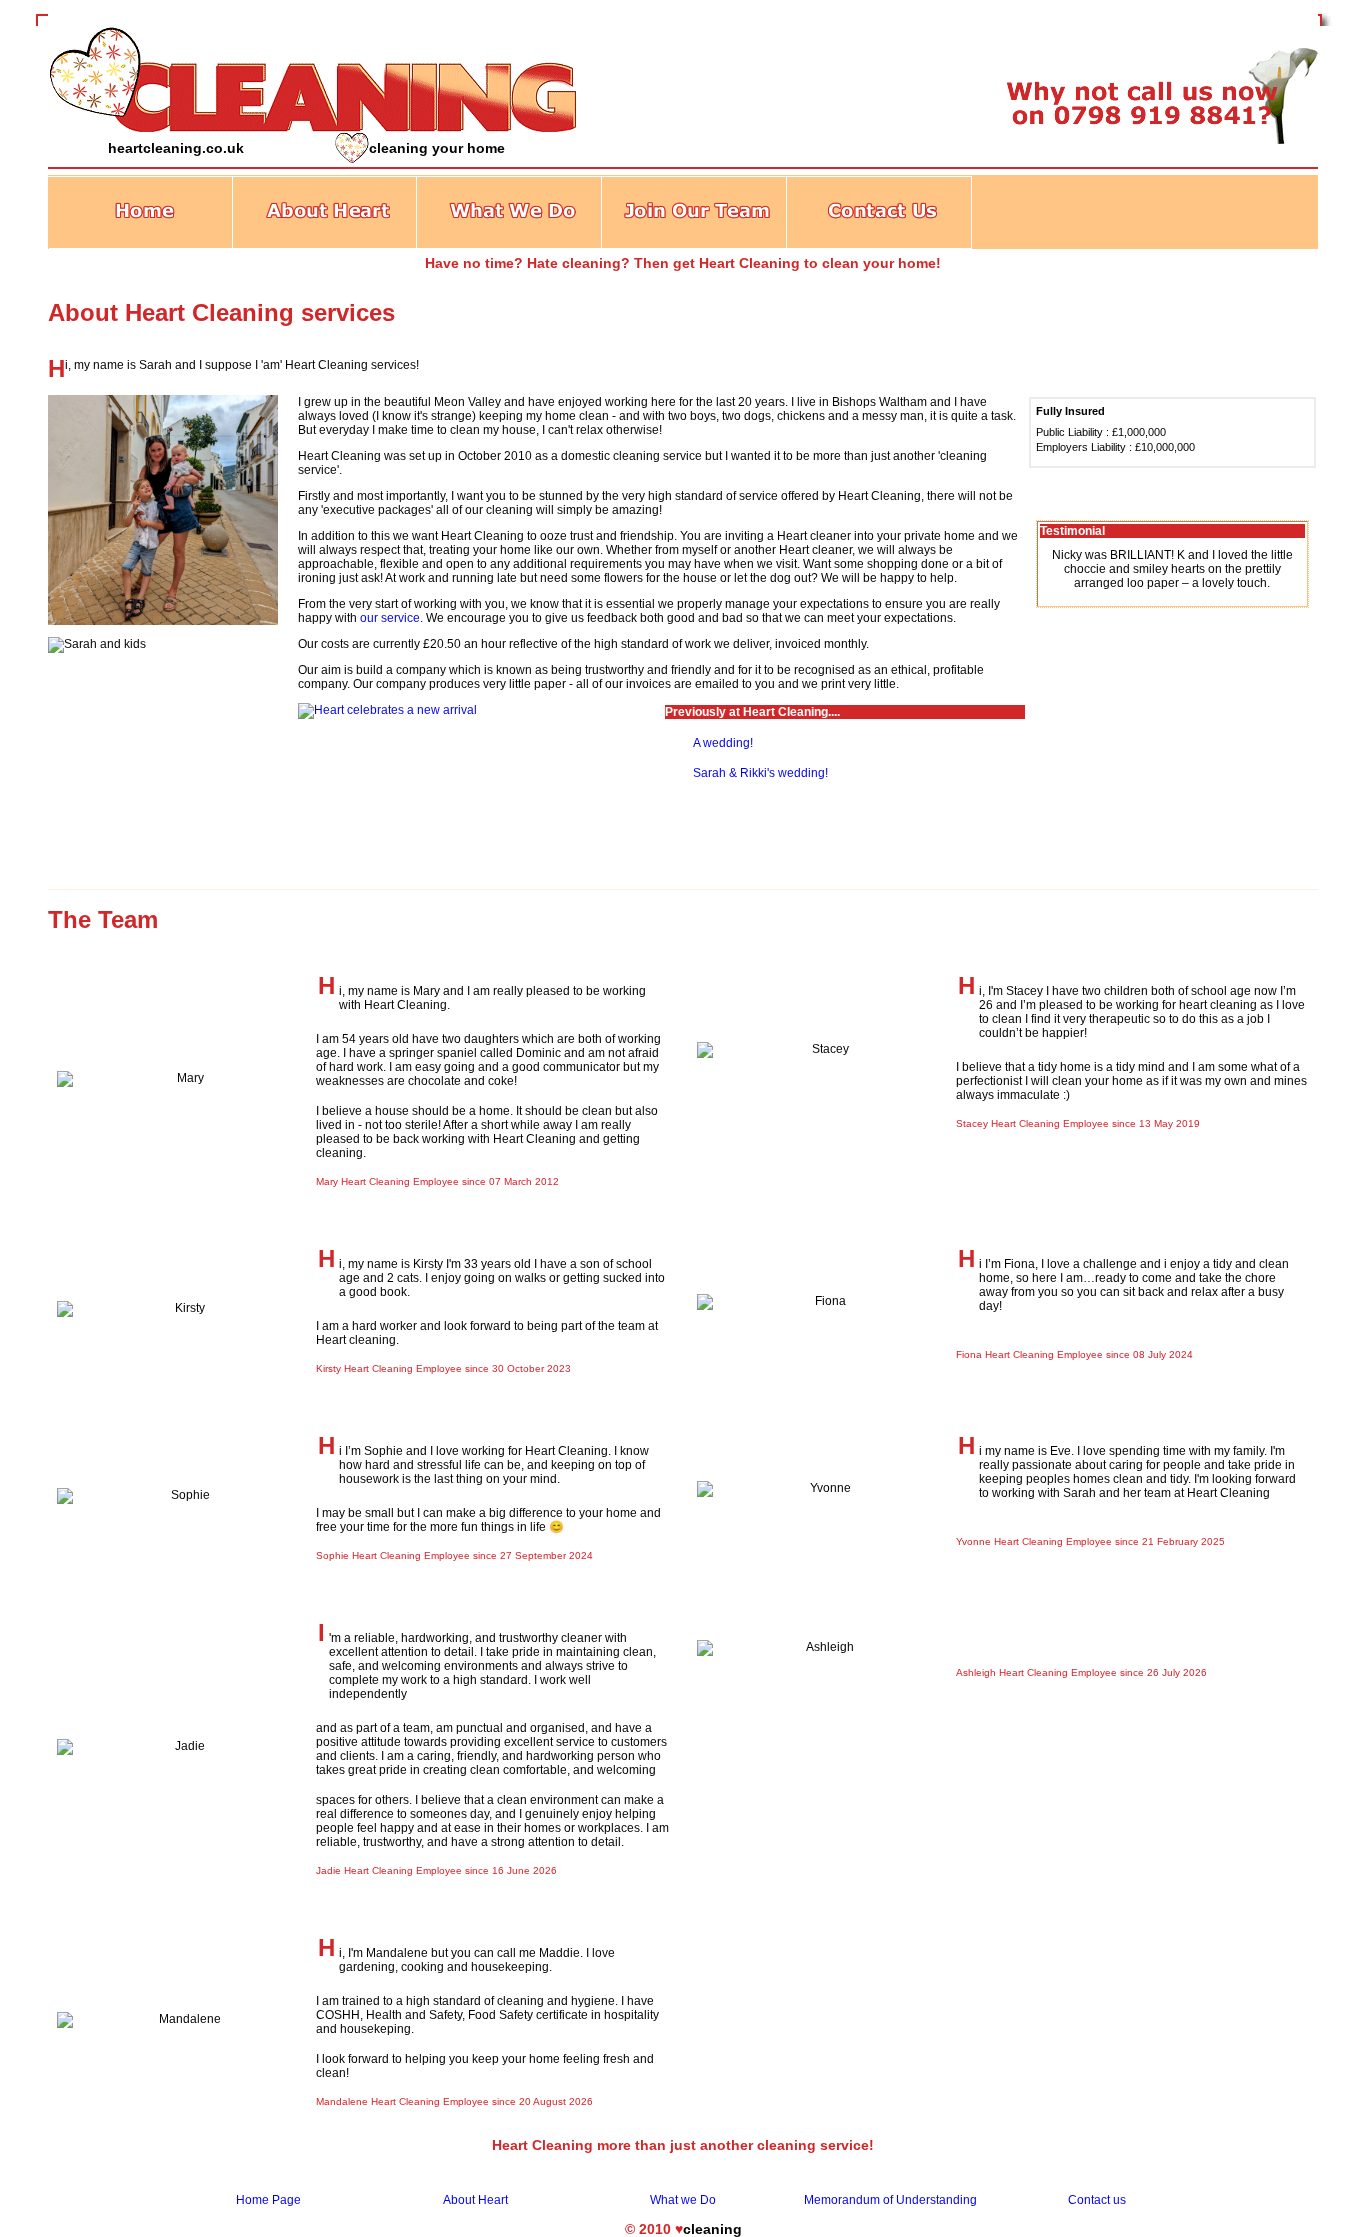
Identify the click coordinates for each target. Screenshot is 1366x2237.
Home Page (268, 2200)
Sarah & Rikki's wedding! (760, 773)
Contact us (1097, 2200)
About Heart (475, 2200)
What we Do (683, 2200)
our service (390, 618)
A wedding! (723, 743)
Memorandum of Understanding (890, 2200)
